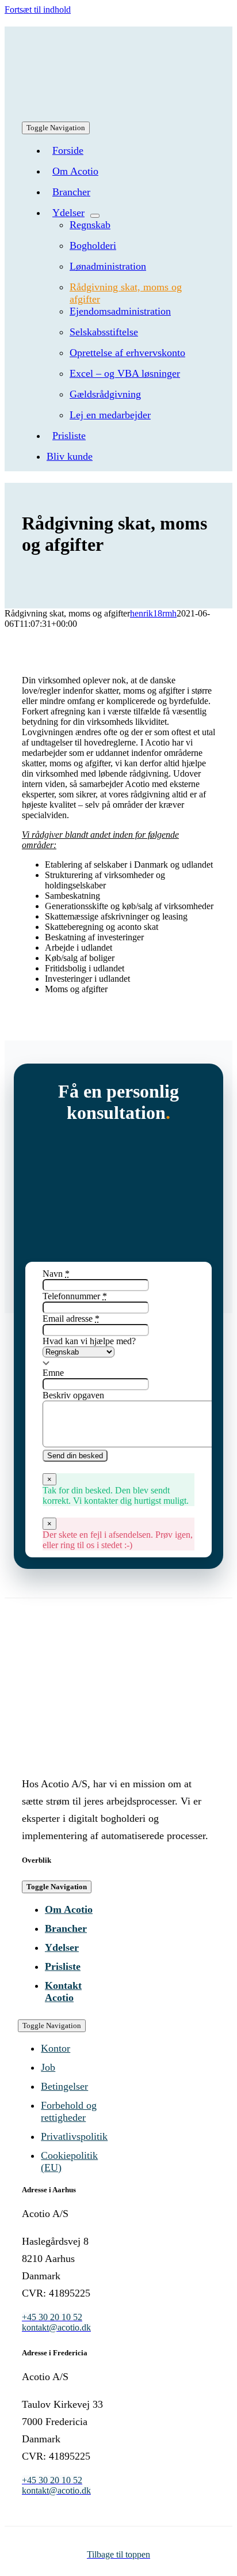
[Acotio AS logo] (108, 141)
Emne (53, 1373)
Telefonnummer (75, 1296)
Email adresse (71, 1319)
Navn (56, 1274)
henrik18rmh (153, 613)
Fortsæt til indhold (38, 10)
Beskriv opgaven (73, 1395)
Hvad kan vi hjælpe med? (89, 1341)
